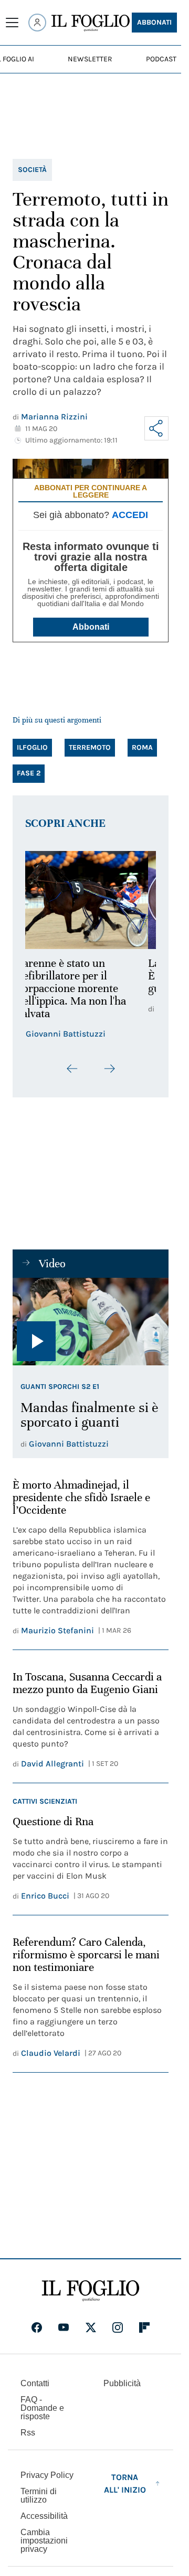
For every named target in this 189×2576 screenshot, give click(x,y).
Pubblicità (122, 2383)
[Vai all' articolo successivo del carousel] (109, 1069)
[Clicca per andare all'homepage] (91, 2291)
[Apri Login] (37, 23)
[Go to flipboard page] (144, 2327)
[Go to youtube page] (64, 2327)
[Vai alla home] (91, 23)
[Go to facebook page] (37, 2327)
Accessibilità (44, 2516)
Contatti (35, 2383)
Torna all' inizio (125, 2483)
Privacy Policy (47, 2475)
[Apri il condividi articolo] (156, 428)
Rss (28, 2433)
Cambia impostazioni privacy (44, 2541)
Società (32, 170)
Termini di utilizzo (39, 2496)
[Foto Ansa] (91, 1322)
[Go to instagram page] (118, 2327)
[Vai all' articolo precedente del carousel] (72, 1069)
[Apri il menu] (12, 23)
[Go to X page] (91, 2327)
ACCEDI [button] (130, 515)
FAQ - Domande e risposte (42, 2408)
